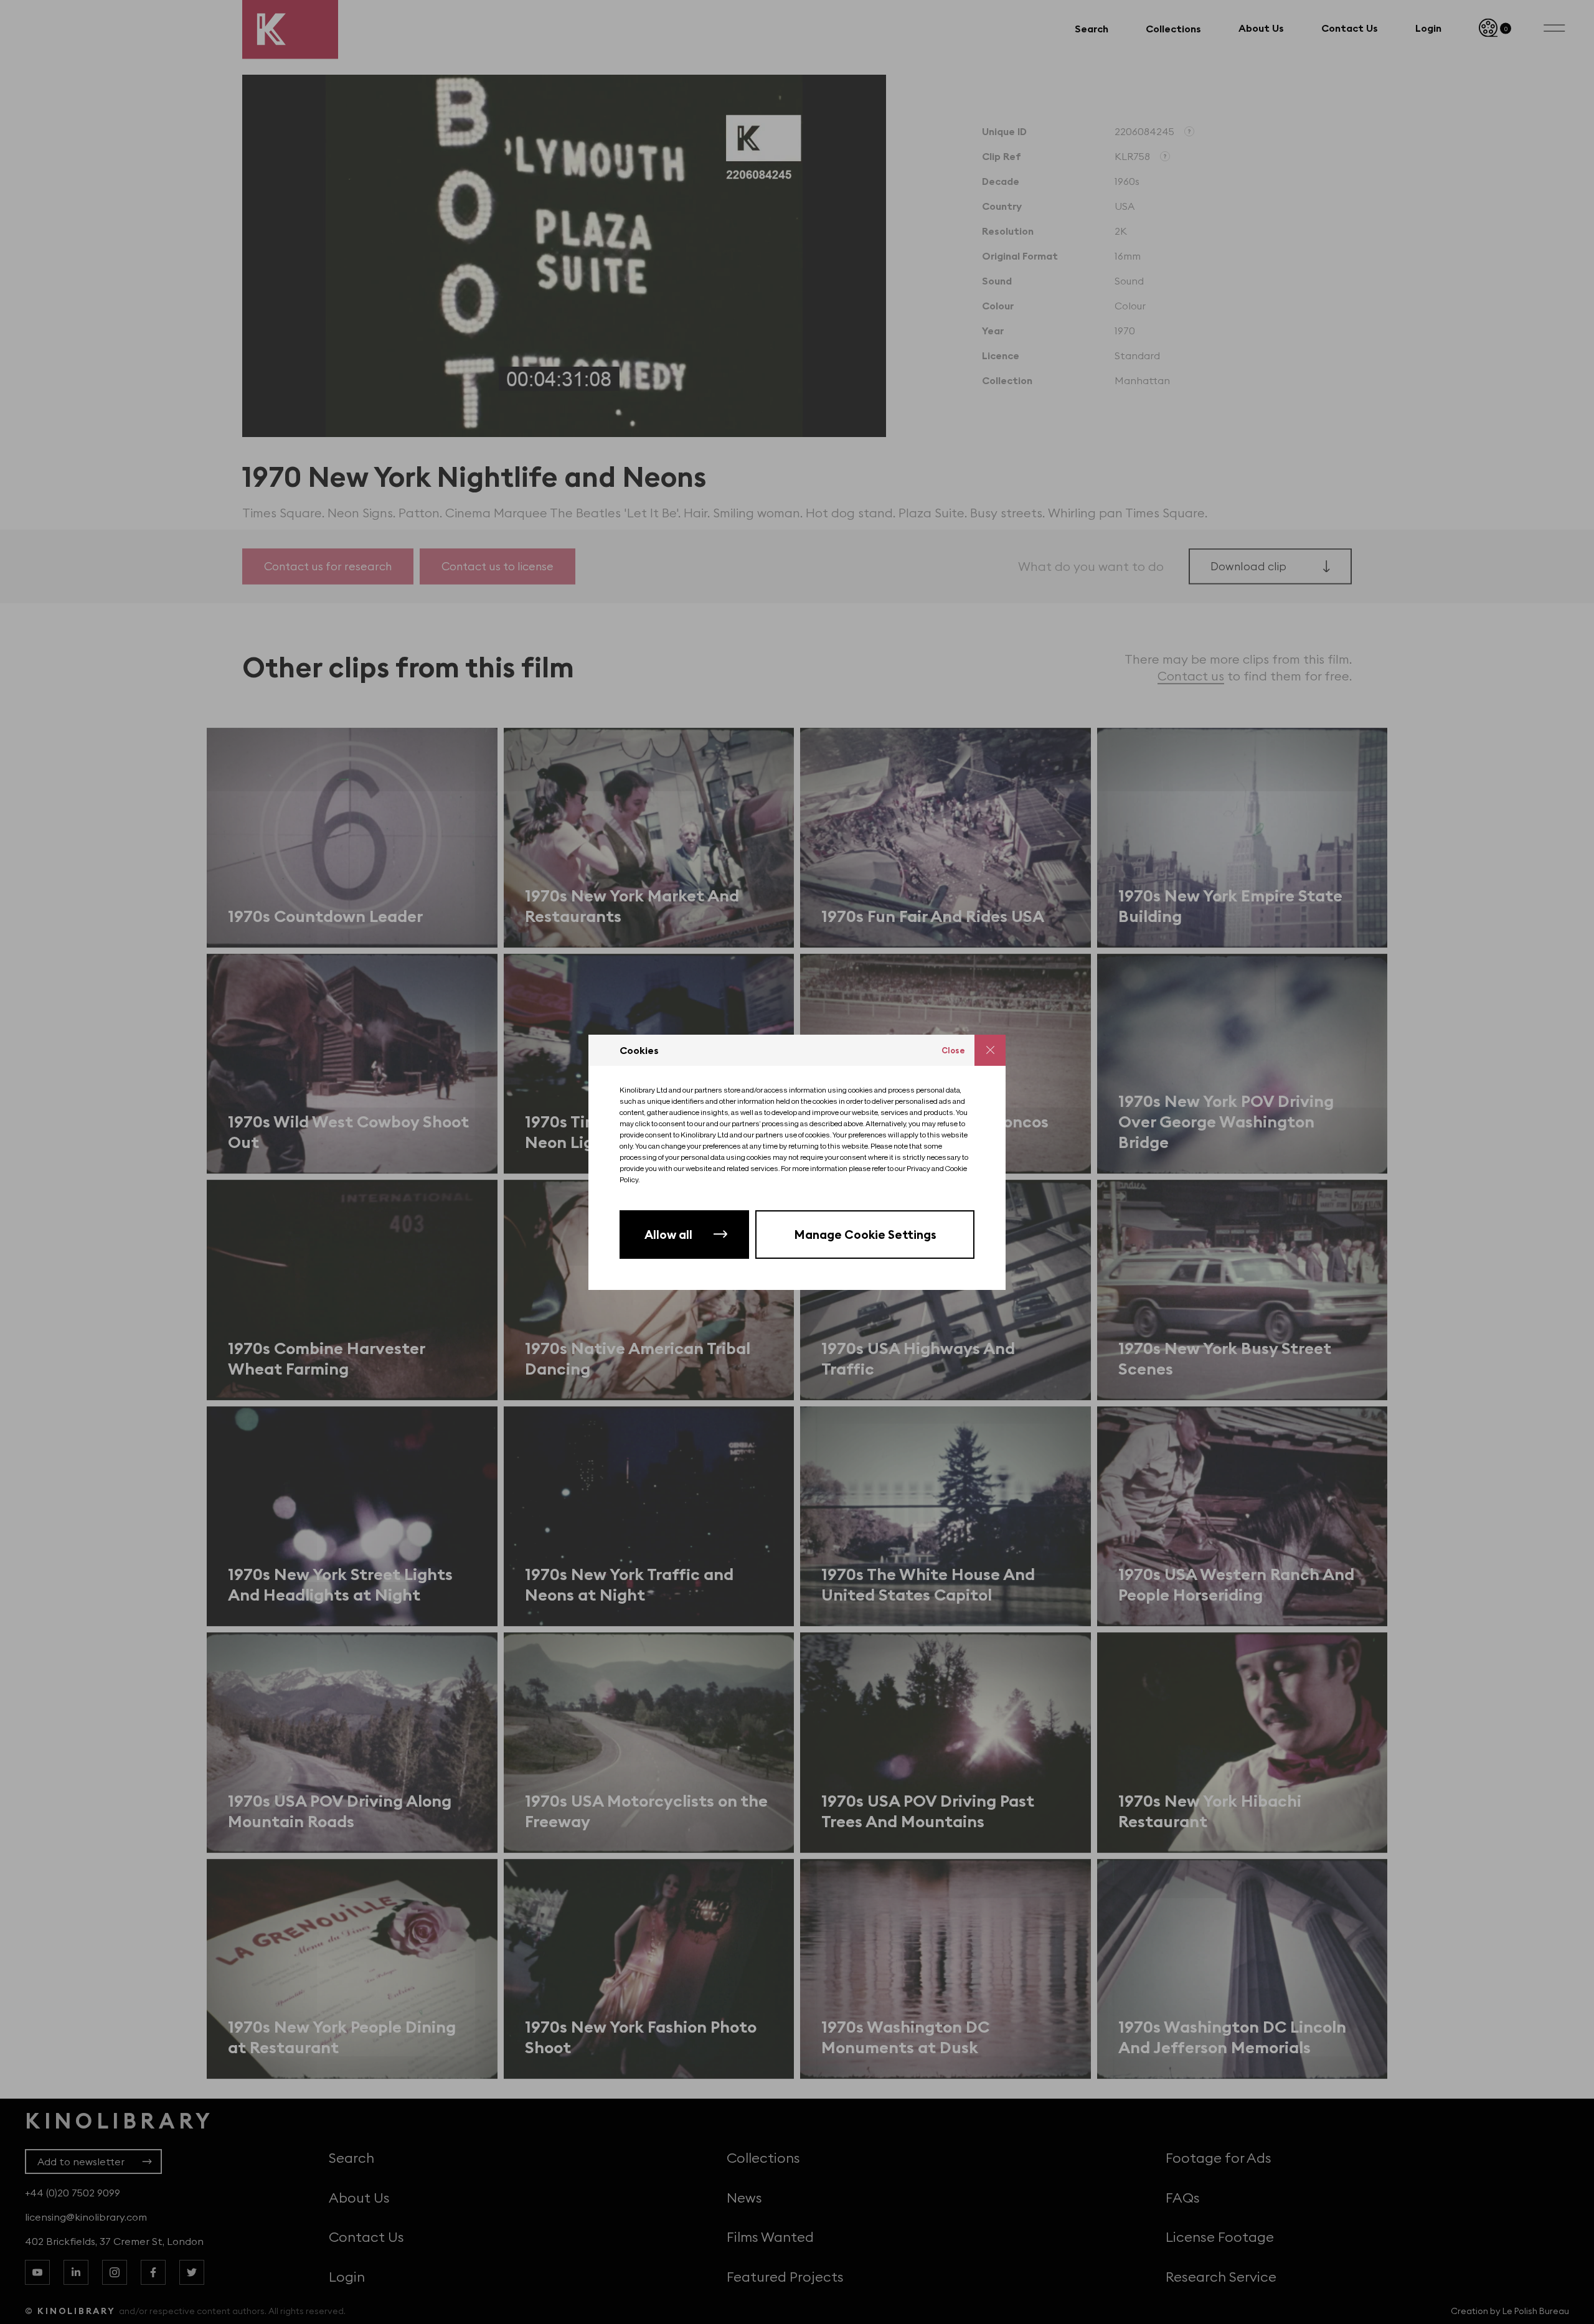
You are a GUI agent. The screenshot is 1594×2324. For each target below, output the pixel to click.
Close (953, 1050)
